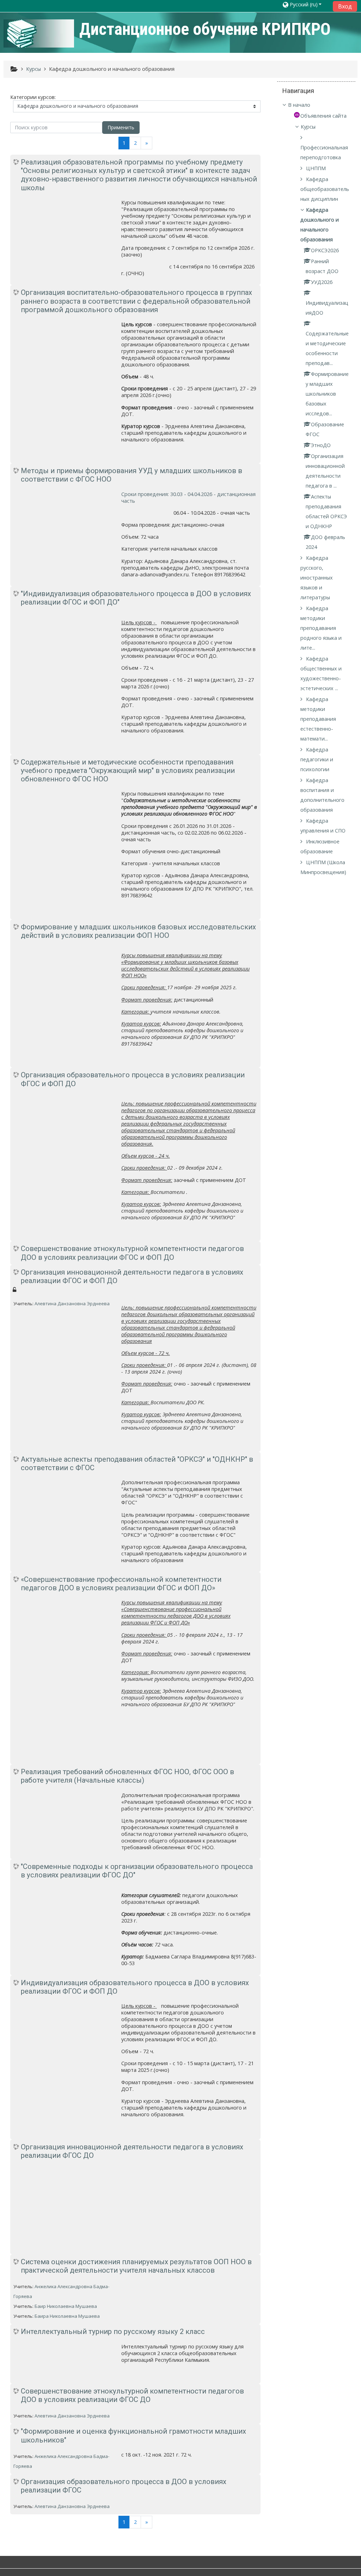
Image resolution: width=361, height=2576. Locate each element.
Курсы (308, 127)
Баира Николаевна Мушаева (67, 2316)
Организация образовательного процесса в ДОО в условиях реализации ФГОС (124, 2486)
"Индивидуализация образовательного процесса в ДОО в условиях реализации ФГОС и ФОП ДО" (136, 598)
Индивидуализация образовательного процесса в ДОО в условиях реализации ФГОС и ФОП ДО (135, 1987)
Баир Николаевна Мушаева (66, 2306)
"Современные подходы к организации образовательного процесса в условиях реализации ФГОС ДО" (137, 1871)
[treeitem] (316, 105)
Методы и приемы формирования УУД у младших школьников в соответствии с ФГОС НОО (131, 475)
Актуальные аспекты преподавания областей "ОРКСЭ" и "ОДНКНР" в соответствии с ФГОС (137, 1463)
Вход (345, 6)
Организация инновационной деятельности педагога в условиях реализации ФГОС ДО (132, 2151)
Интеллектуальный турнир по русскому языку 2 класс (113, 2332)
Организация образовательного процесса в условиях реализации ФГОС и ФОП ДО (133, 1079)
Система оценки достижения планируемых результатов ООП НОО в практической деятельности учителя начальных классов (136, 2266)
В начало (299, 105)
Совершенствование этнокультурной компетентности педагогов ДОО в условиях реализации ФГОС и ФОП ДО (132, 1253)
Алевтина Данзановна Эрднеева (72, 1304)
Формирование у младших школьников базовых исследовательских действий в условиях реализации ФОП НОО (138, 931)
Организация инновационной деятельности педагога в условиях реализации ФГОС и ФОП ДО (132, 1276)
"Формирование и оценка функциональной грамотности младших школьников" (133, 2435)
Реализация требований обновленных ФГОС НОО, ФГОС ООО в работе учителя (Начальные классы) (127, 1776)
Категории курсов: (33, 97)
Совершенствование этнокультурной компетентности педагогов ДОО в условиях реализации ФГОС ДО (132, 2395)
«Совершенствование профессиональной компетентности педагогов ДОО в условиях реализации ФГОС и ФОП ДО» (121, 1584)
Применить (121, 127)
